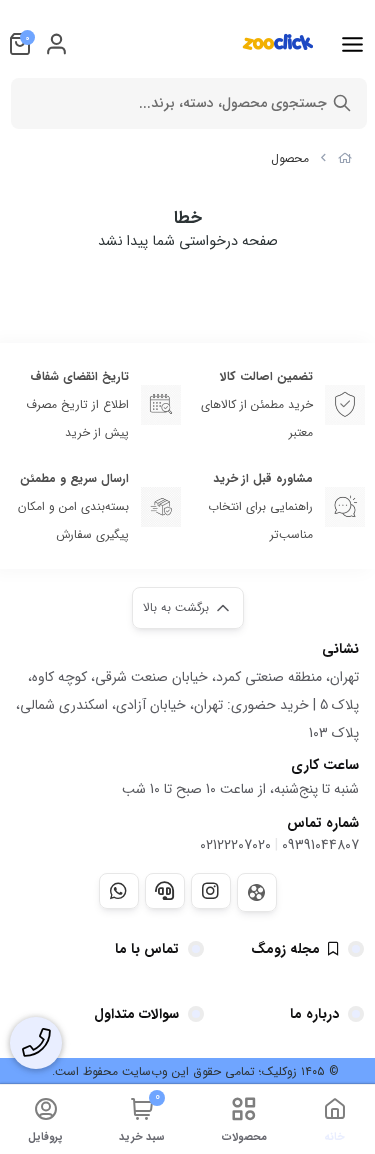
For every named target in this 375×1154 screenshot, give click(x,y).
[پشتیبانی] (165, 891)
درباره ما (314, 1014)
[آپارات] (257, 892)
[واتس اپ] (119, 891)
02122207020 (235, 845)
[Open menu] (352, 44)
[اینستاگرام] (211, 891)
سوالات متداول (136, 1014)
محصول (290, 158)
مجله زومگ (285, 949)
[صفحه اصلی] (345, 158)
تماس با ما (147, 949)
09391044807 (320, 845)
